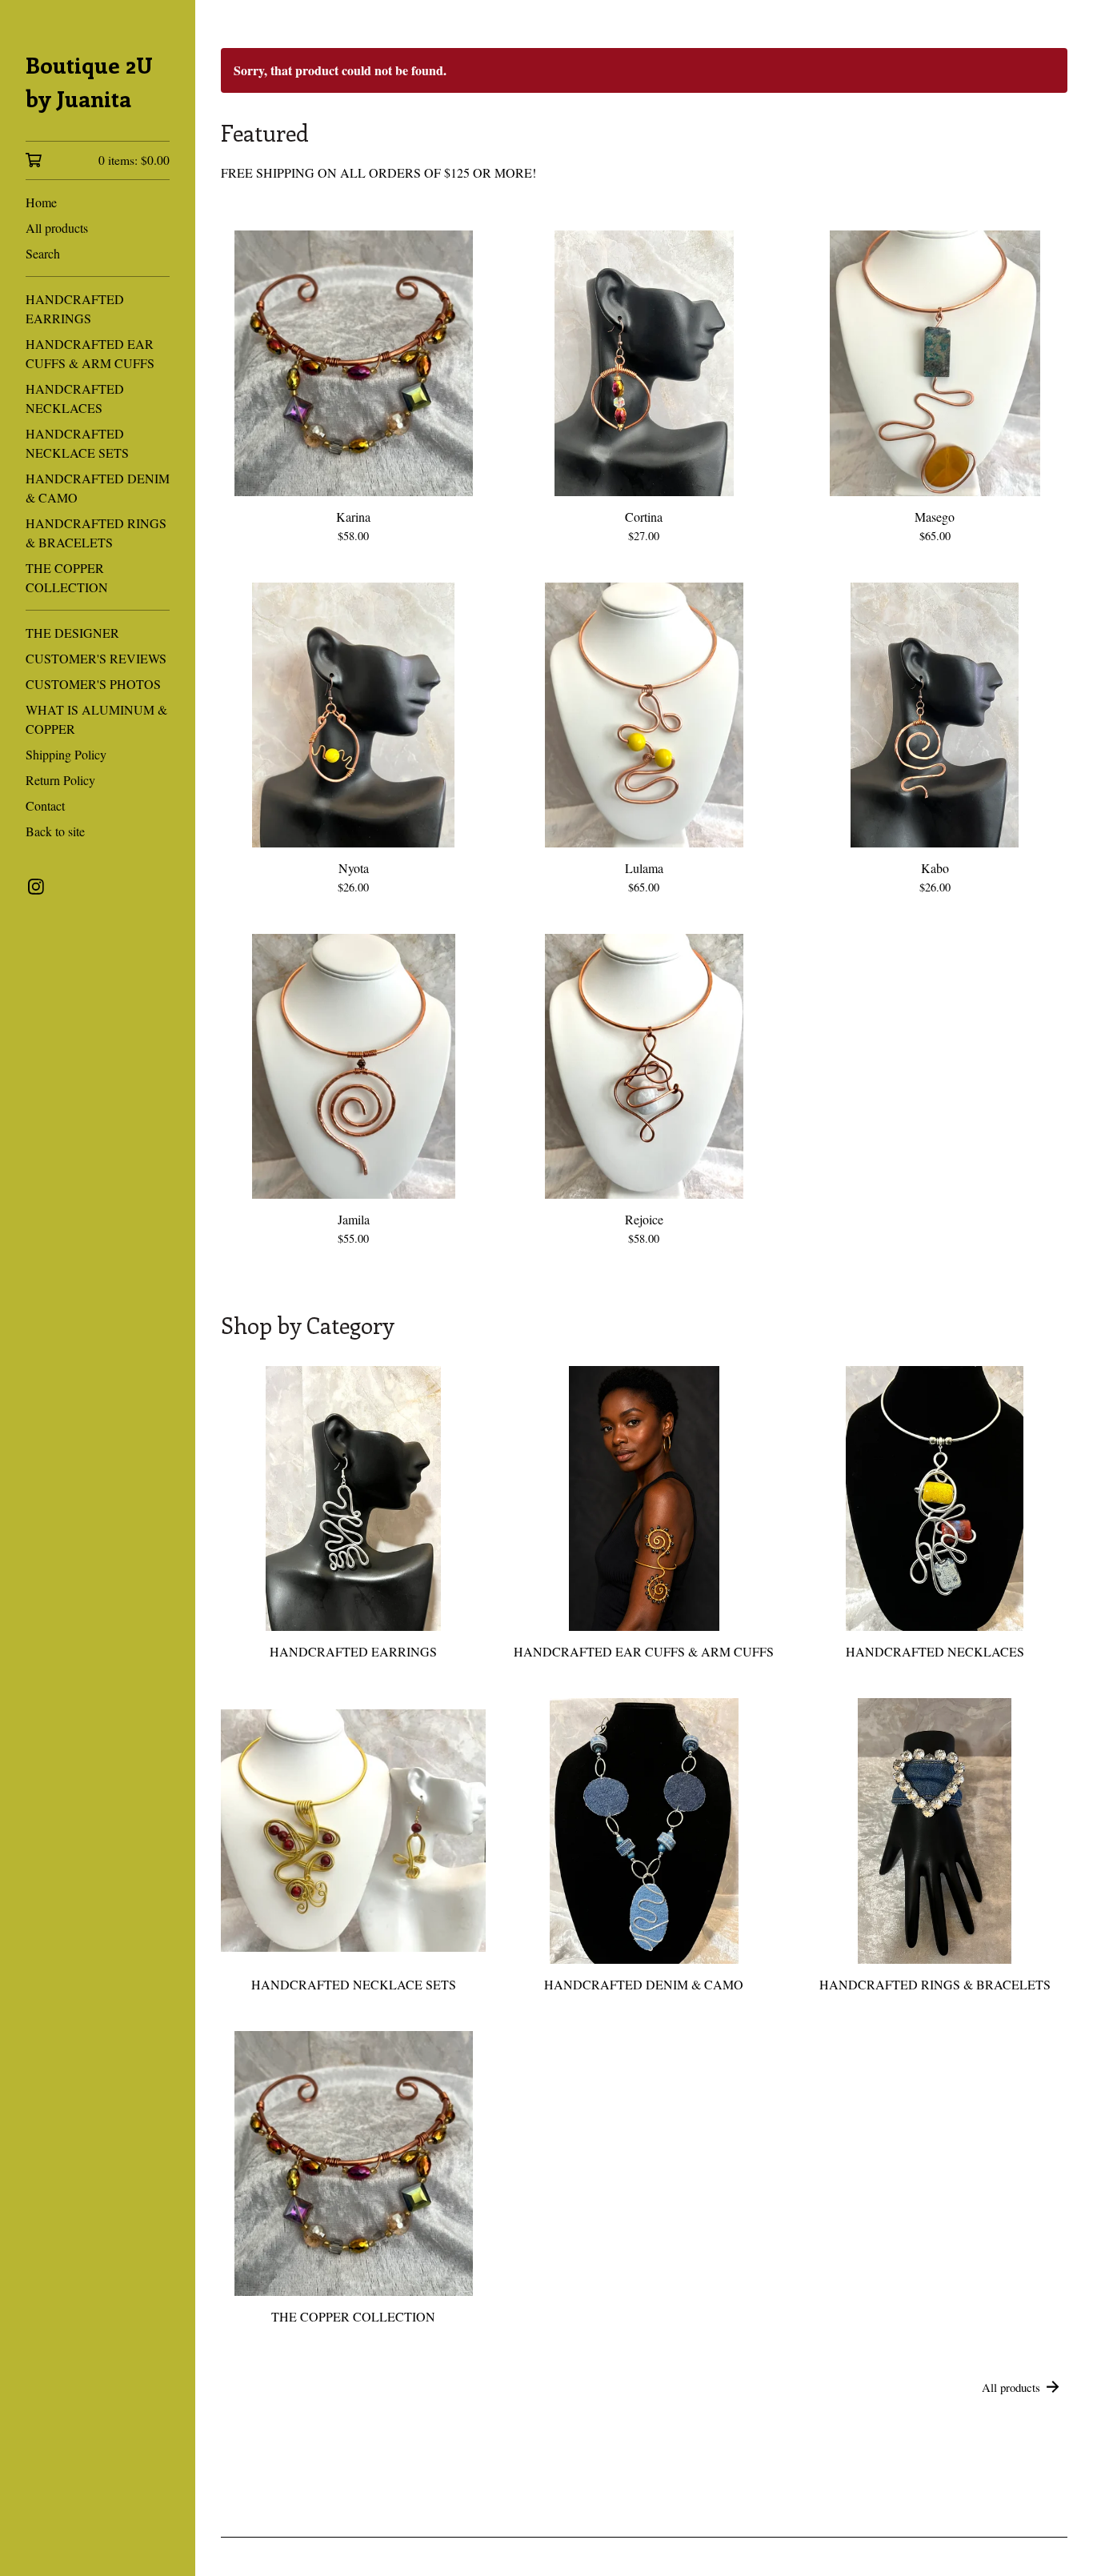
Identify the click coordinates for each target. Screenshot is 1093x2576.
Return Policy (60, 780)
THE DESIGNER (72, 633)
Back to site (55, 831)
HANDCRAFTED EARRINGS (75, 308)
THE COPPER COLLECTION (67, 577)
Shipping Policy (66, 754)
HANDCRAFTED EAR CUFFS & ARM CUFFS (90, 353)
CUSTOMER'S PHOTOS (93, 684)
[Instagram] (36, 887)
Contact (45, 805)
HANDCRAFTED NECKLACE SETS (77, 443)
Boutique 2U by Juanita (89, 81)
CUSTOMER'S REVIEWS (96, 658)
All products (57, 228)
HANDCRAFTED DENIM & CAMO (98, 488)
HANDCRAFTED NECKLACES (75, 398)
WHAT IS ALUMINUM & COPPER (96, 719)
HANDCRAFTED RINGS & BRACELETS (96, 533)
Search (43, 253)
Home (41, 202)
